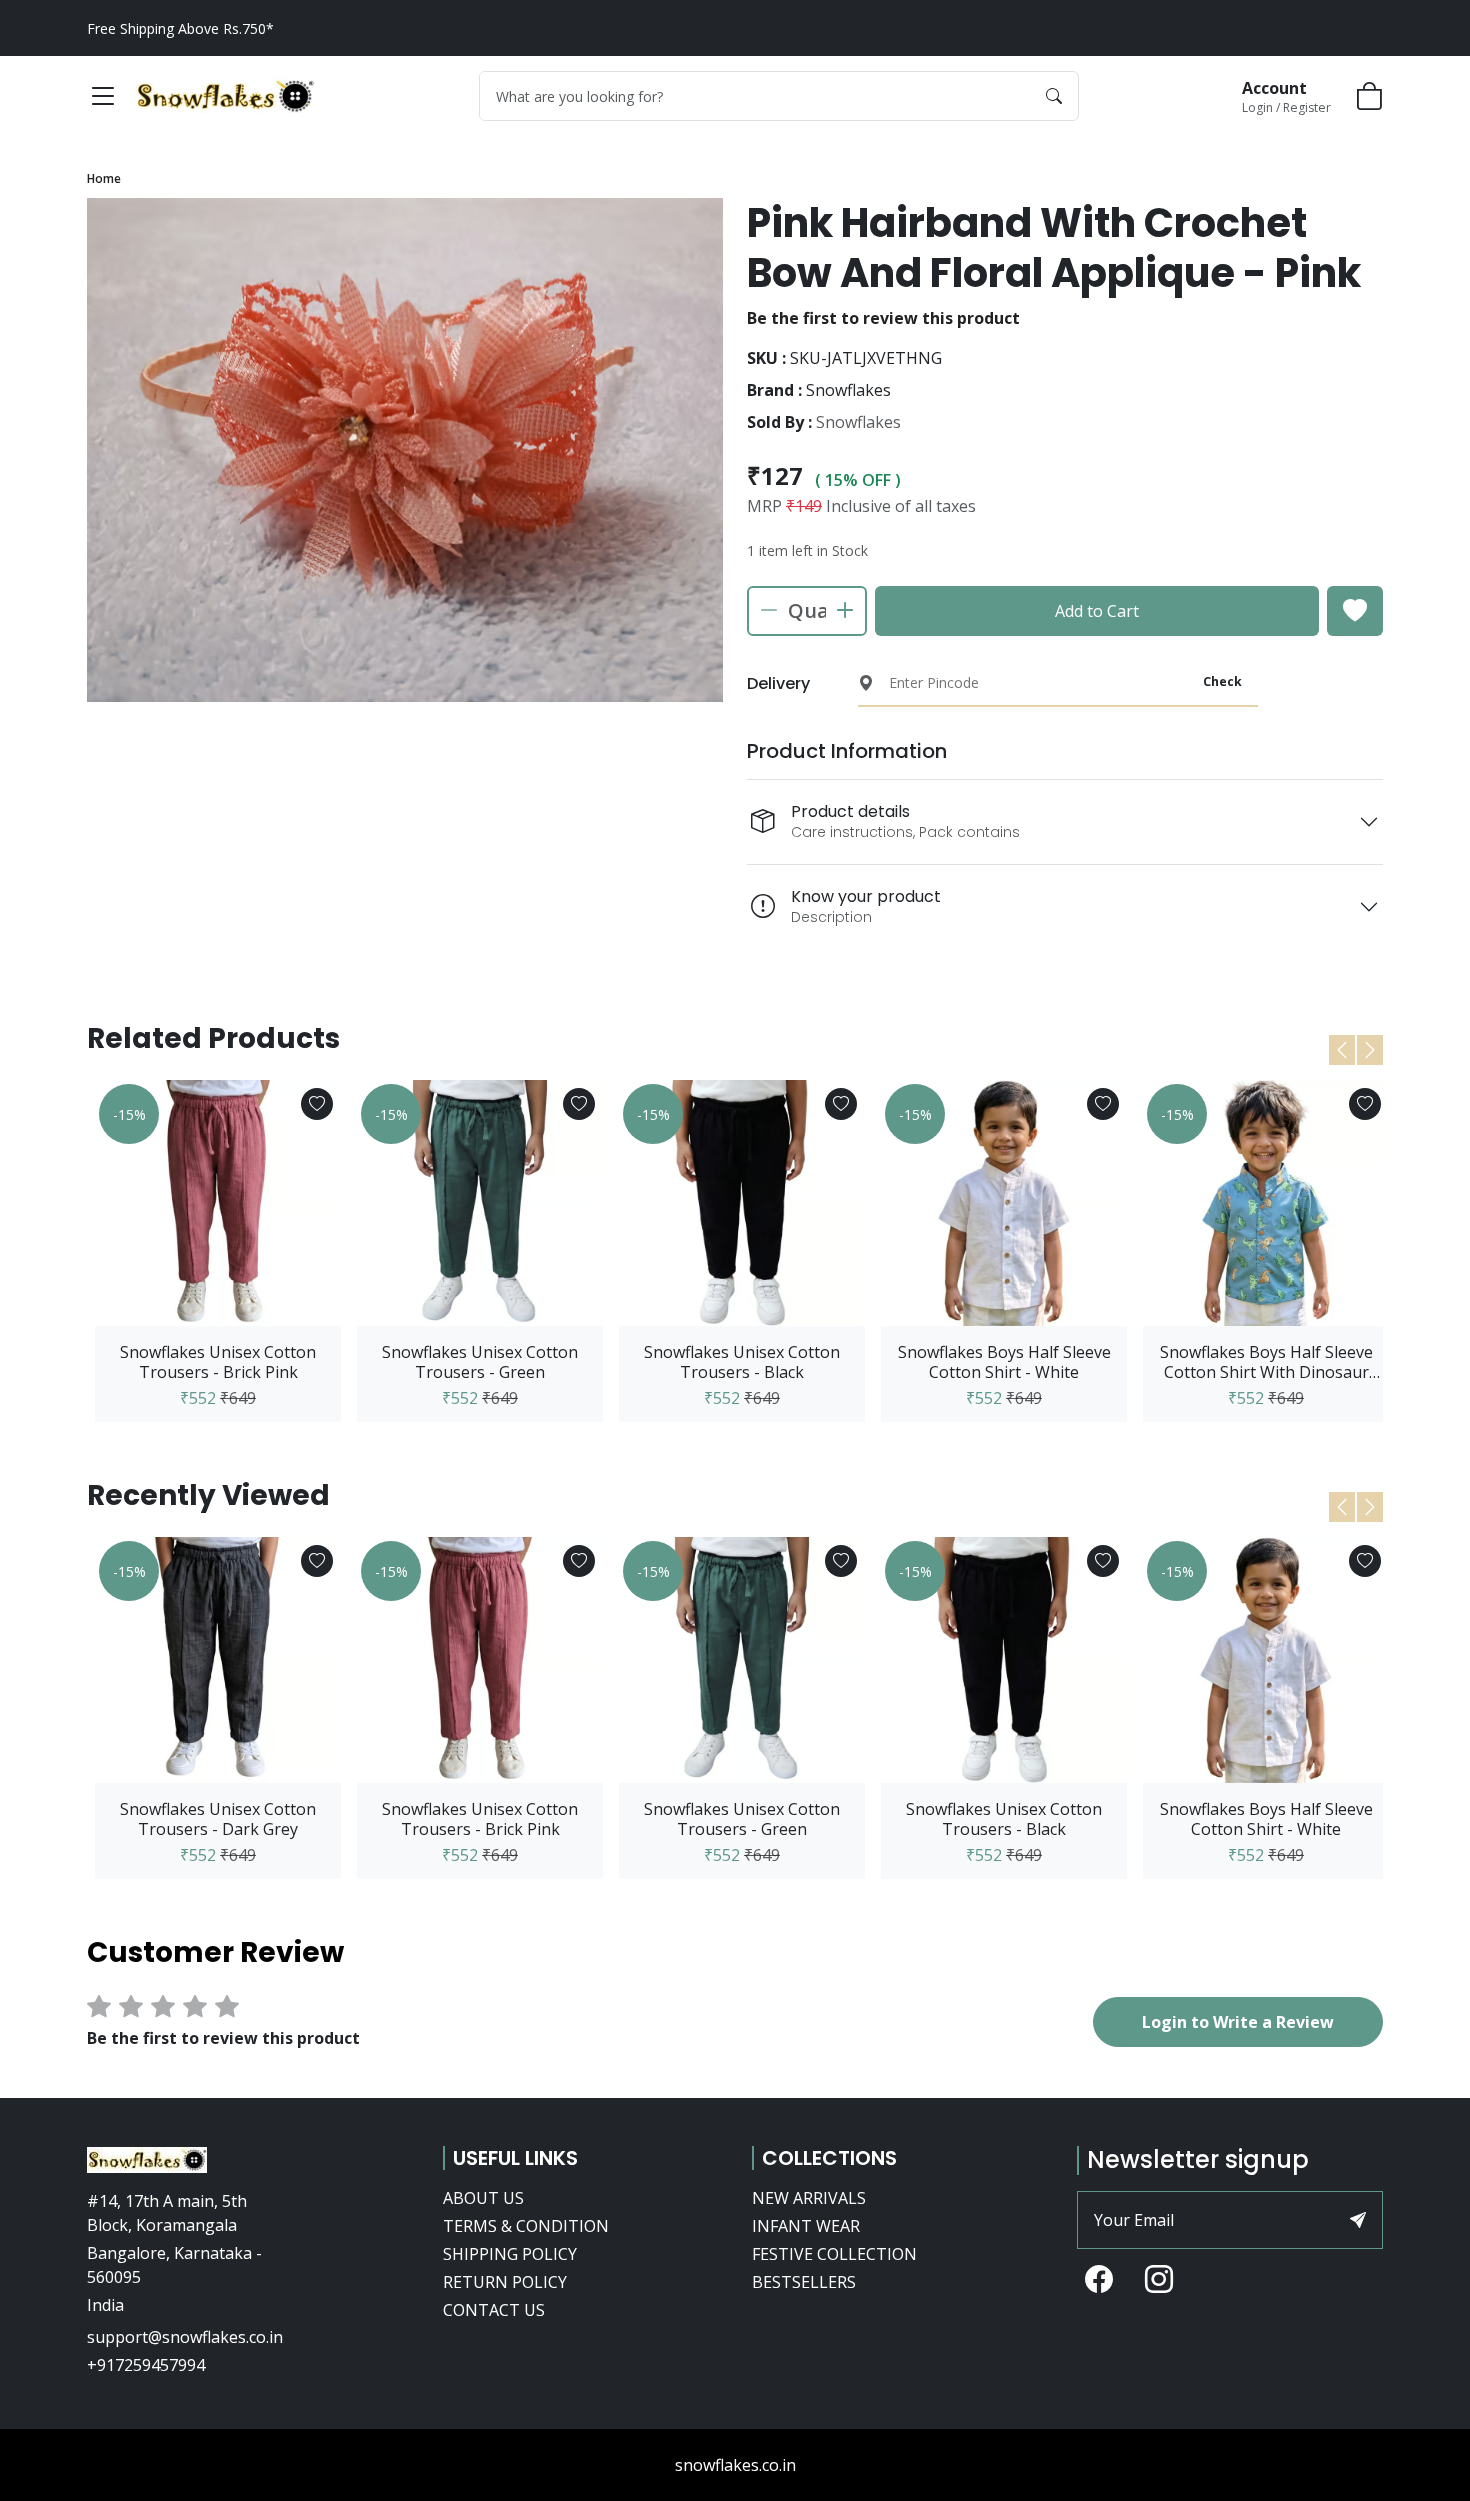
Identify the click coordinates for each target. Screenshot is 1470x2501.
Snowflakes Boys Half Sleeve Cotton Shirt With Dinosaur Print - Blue (1266, 1362)
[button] (103, 96)
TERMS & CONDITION (526, 2226)
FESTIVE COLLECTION (834, 2254)
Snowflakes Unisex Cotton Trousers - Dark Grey (218, 1819)
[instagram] (1159, 2280)
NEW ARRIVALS (809, 2198)
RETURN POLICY (505, 2282)
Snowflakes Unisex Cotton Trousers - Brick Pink (218, 1362)
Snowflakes (858, 422)
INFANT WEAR (806, 2226)
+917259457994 (146, 2365)
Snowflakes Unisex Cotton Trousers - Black (742, 1362)
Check (1222, 681)
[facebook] (1099, 2280)
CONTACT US (494, 2310)
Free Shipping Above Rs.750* (180, 28)
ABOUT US (483, 2198)
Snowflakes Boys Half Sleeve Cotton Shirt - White (1004, 1362)
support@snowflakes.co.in (185, 2337)
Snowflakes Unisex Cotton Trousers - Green (480, 1362)
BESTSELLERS (804, 2282)
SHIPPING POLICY (510, 2254)
